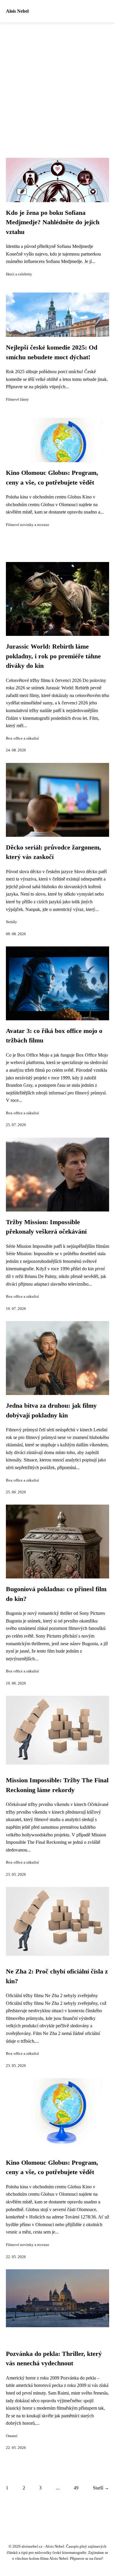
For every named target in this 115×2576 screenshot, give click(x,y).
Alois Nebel (17, 11)
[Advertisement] (57, 83)
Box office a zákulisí (22, 738)
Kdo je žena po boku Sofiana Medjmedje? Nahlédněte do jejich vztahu (53, 222)
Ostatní (12, 2436)
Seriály (11, 922)
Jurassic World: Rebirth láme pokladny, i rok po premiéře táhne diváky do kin (53, 656)
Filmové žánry (17, 399)
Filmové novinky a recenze (28, 525)
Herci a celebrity (19, 274)
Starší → (101, 2488)
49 (76, 2488)
